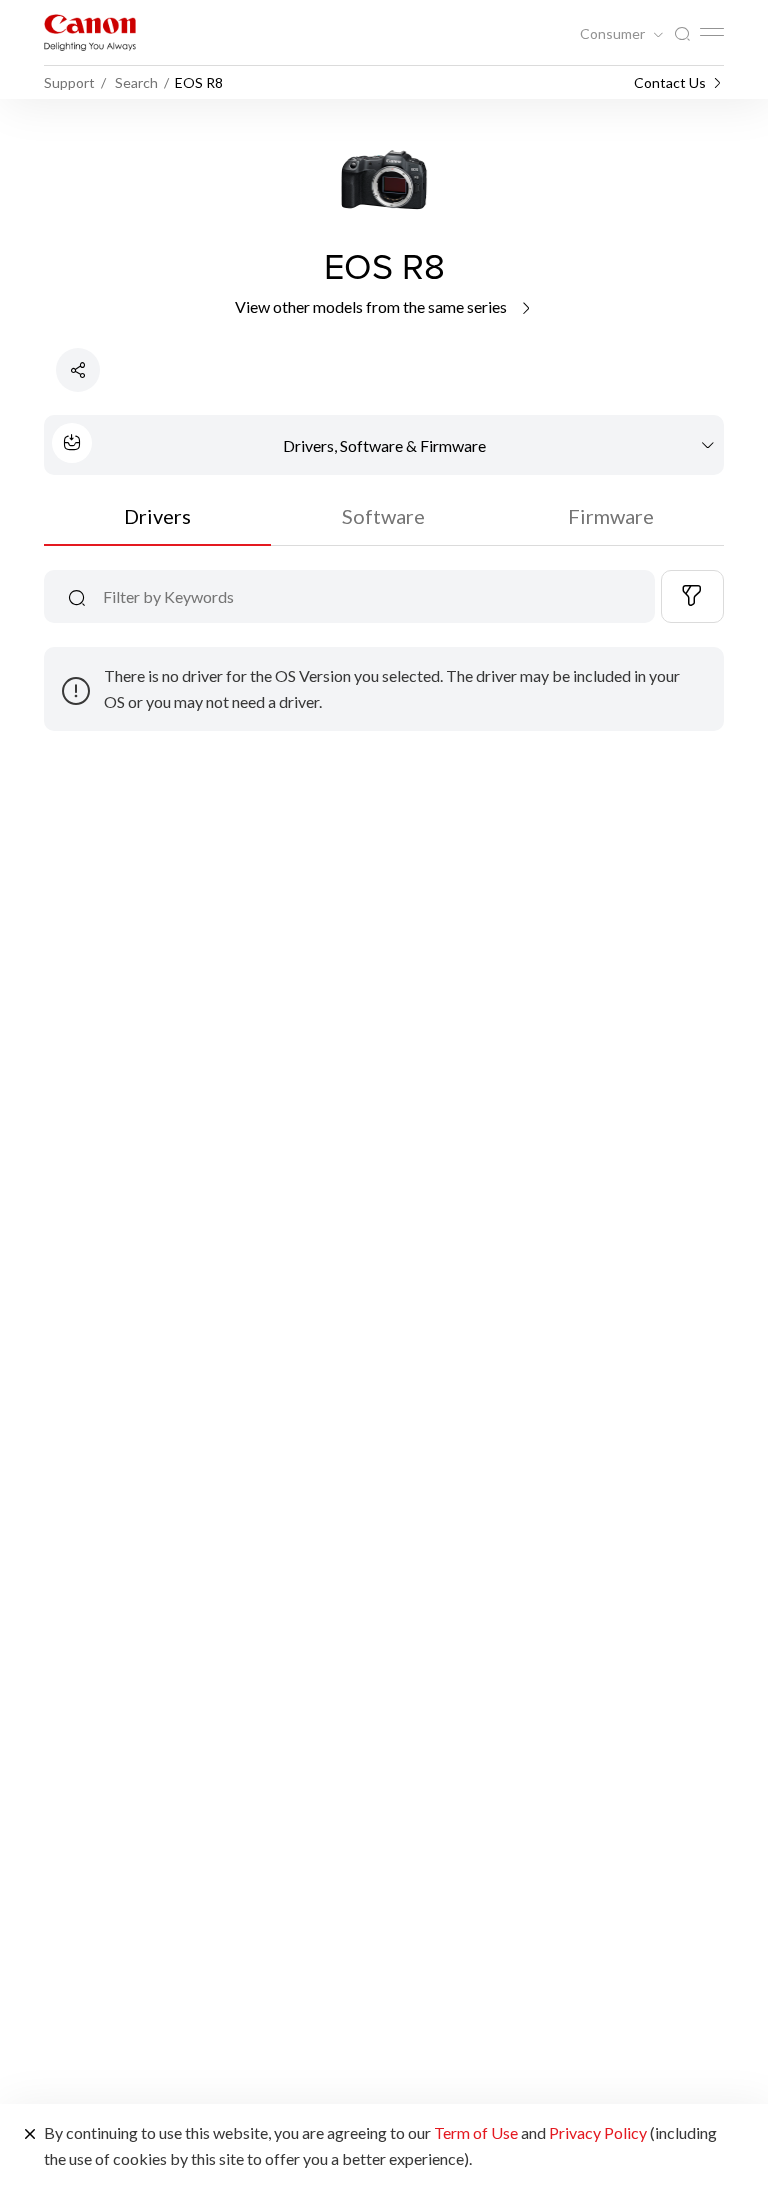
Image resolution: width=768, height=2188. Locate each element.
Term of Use (476, 2132)
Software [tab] (383, 516)
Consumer (614, 34)
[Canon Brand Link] (90, 32)
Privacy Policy (598, 2132)
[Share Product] (78, 370)
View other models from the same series (372, 306)
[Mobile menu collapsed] (712, 32)
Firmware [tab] (611, 516)
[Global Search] (682, 34)
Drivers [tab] (157, 516)
